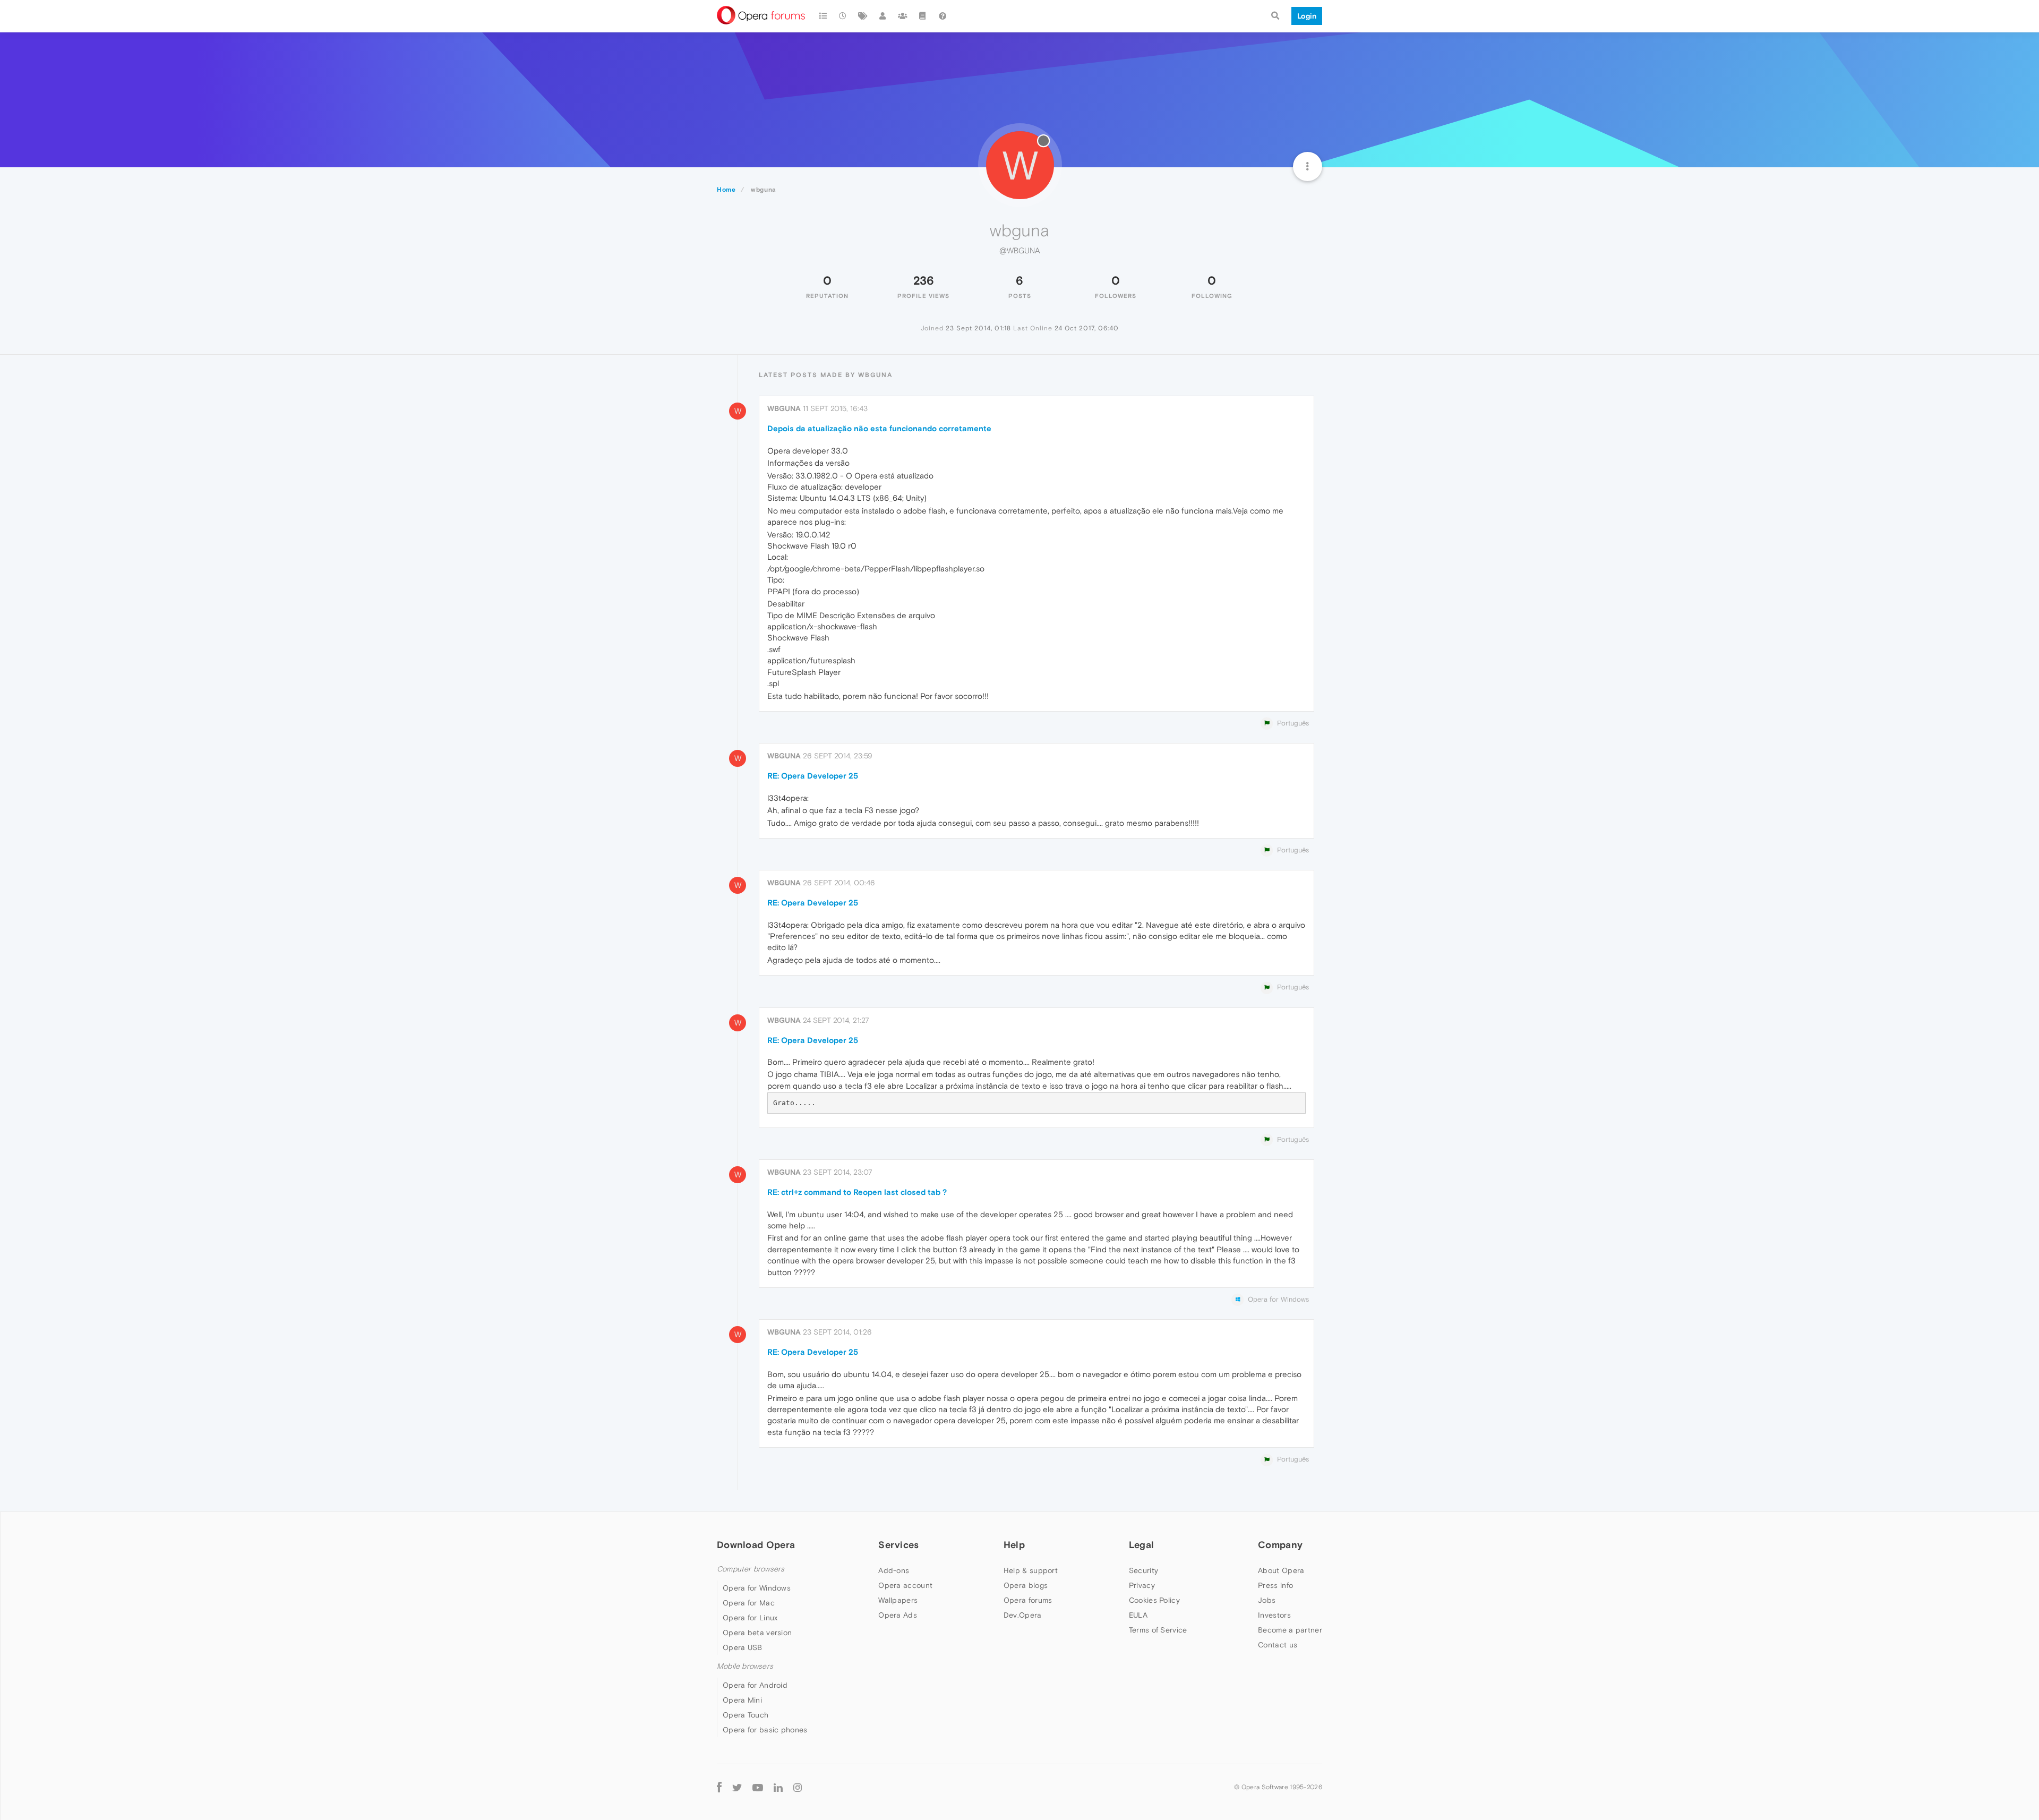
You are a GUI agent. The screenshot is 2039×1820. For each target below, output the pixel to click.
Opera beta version (757, 1633)
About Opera (1281, 1570)
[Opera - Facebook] (719, 1787)
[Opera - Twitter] (737, 1787)
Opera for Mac (749, 1603)
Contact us (1278, 1645)
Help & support (1031, 1570)
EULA (1138, 1615)
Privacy (1142, 1585)
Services (898, 1545)
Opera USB (743, 1647)
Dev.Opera (1023, 1615)
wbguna (784, 408)
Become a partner (1290, 1630)
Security (1143, 1570)
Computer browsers (751, 1569)
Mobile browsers (745, 1666)
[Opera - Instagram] (798, 1787)
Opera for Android (755, 1685)
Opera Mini (742, 1700)
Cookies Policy (1154, 1600)
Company (1280, 1545)
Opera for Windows (757, 1588)
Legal (1142, 1545)
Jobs (1267, 1600)
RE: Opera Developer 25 (813, 776)
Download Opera (756, 1545)
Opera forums (1028, 1600)
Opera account (905, 1585)
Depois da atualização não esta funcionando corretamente (879, 428)
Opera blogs (1026, 1585)
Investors (1274, 1615)
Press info (1275, 1585)
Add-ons (894, 1570)
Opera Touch (746, 1715)
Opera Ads (898, 1615)
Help (1014, 1545)
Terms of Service (1158, 1630)
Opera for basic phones (765, 1730)
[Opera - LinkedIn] (778, 1787)
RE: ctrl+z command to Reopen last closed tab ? (857, 1192)
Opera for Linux (750, 1618)
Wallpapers (898, 1600)
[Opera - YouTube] (758, 1787)
